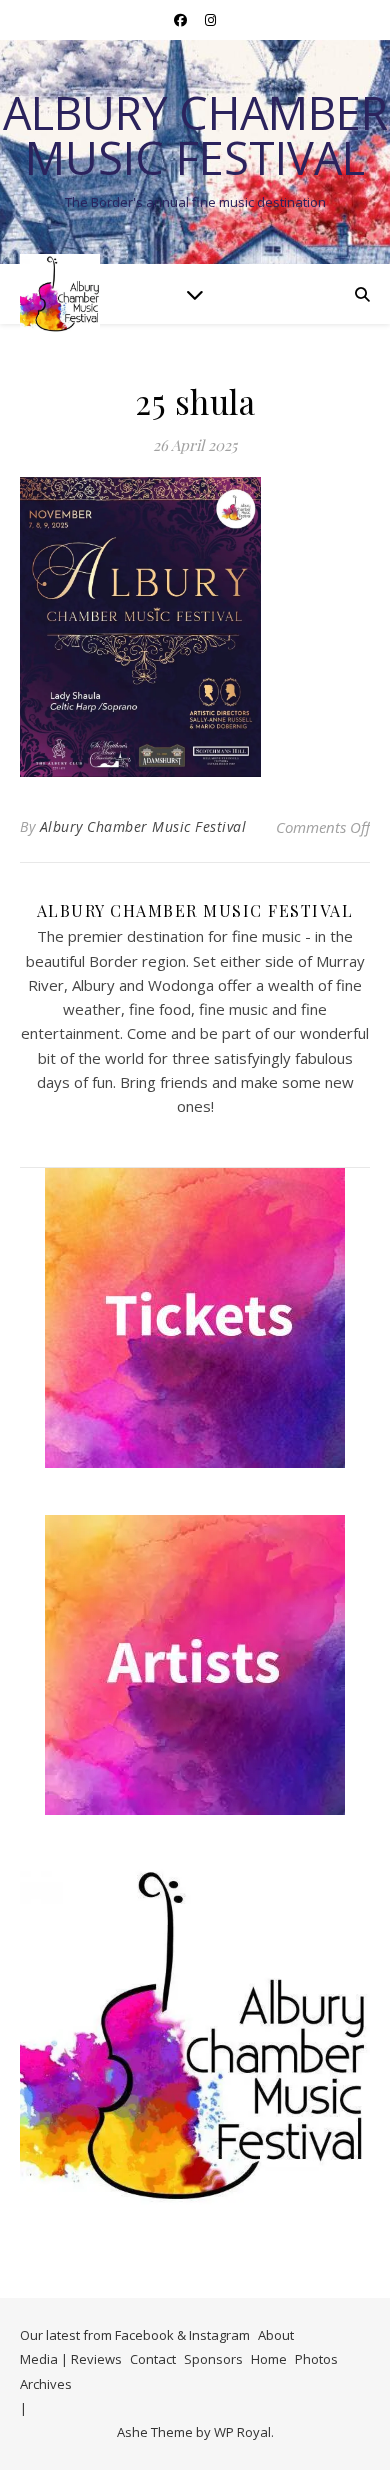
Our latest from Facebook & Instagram (135, 2335)
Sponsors (213, 2359)
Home (269, 2359)
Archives (46, 2384)
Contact (153, 2359)
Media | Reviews (71, 2359)
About (276, 2335)
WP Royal (242, 2432)
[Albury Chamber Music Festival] (60, 294)
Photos (316, 2359)
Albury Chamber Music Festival (195, 135)
